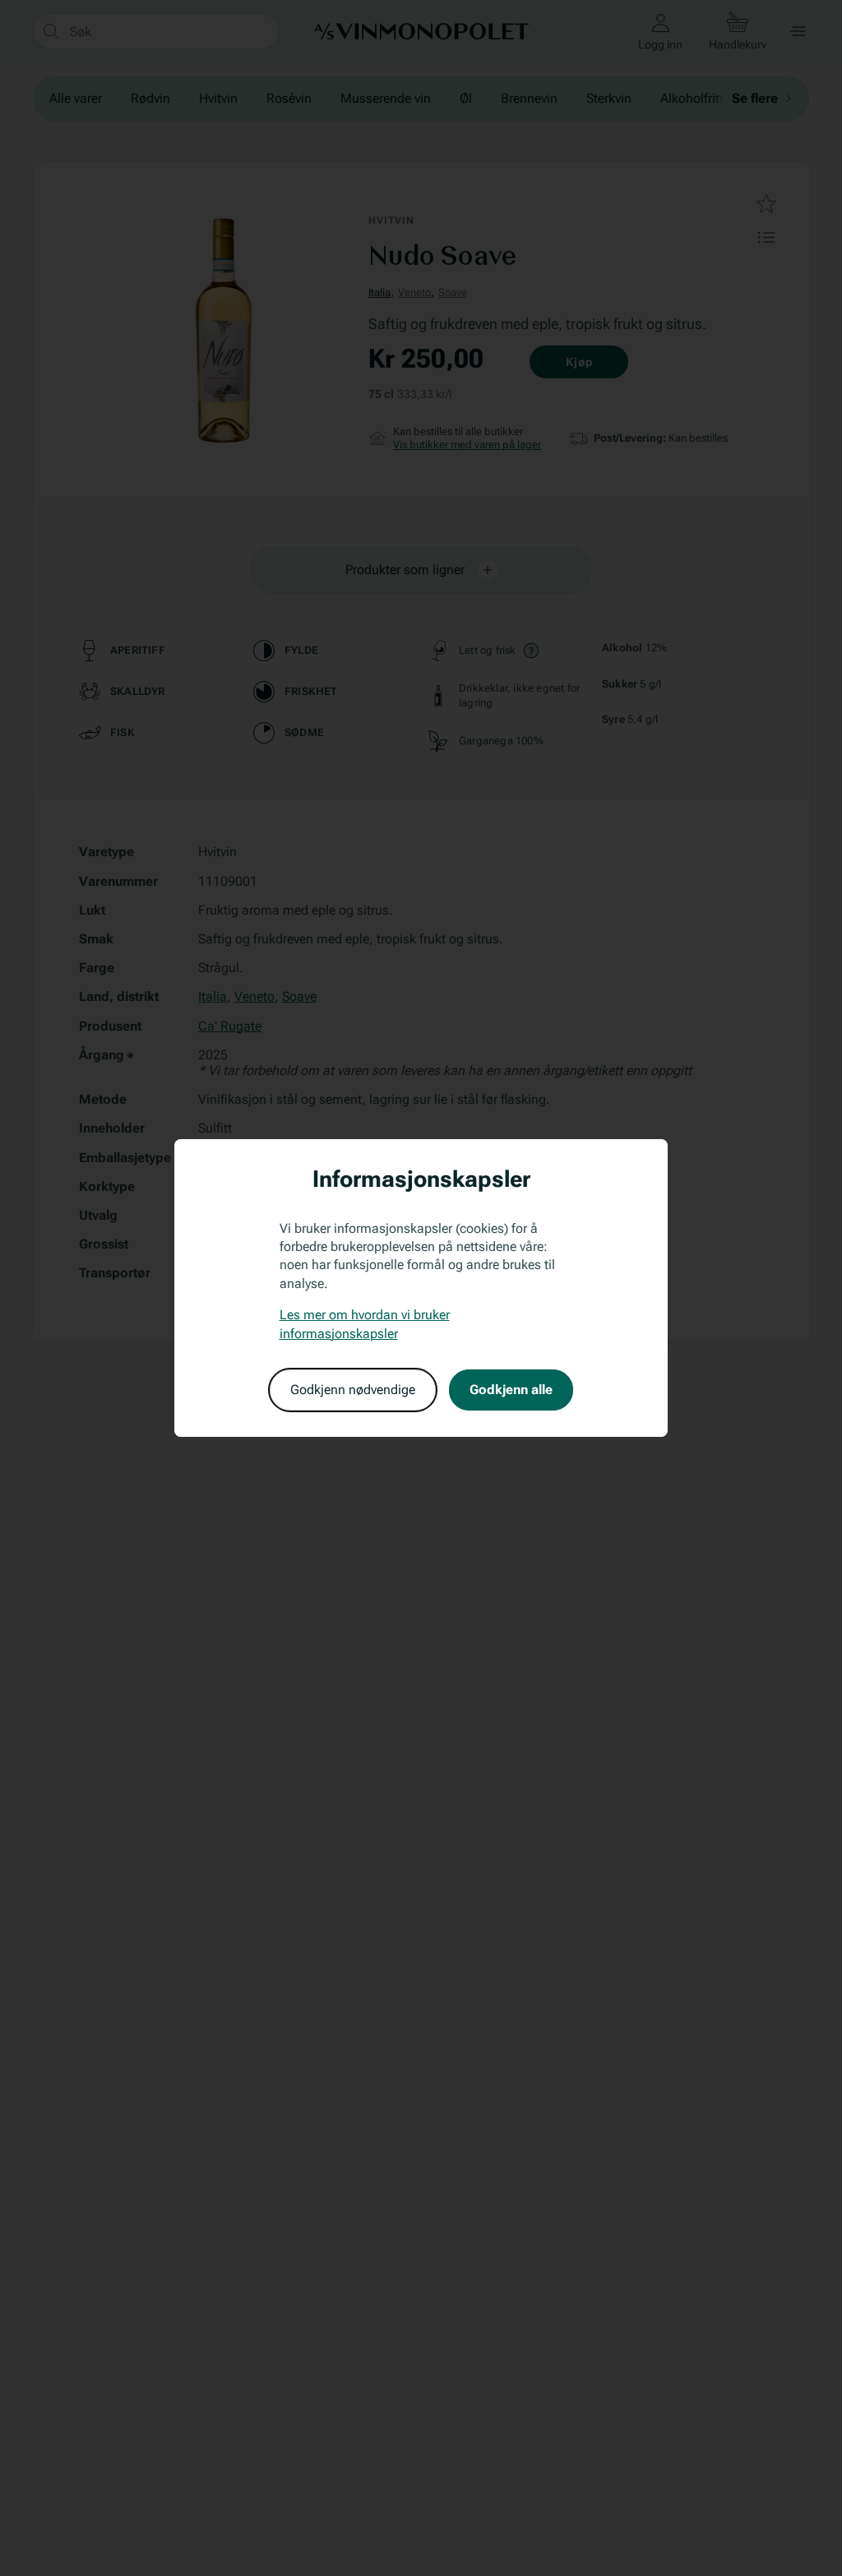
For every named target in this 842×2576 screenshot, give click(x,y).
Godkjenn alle (511, 1390)
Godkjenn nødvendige (353, 1390)
